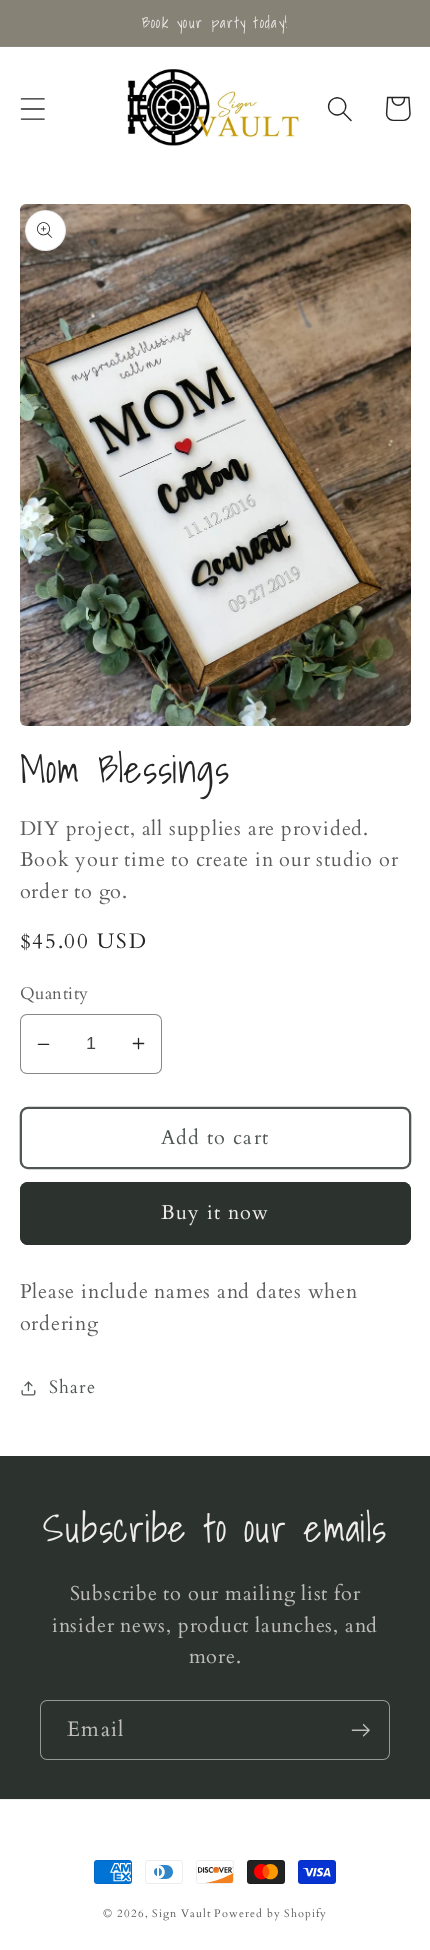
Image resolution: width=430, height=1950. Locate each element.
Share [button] (72, 1387)
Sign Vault (181, 1913)
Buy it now (215, 1213)
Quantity (54, 993)
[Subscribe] (360, 1730)
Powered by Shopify (270, 1913)
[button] (32, 108)
